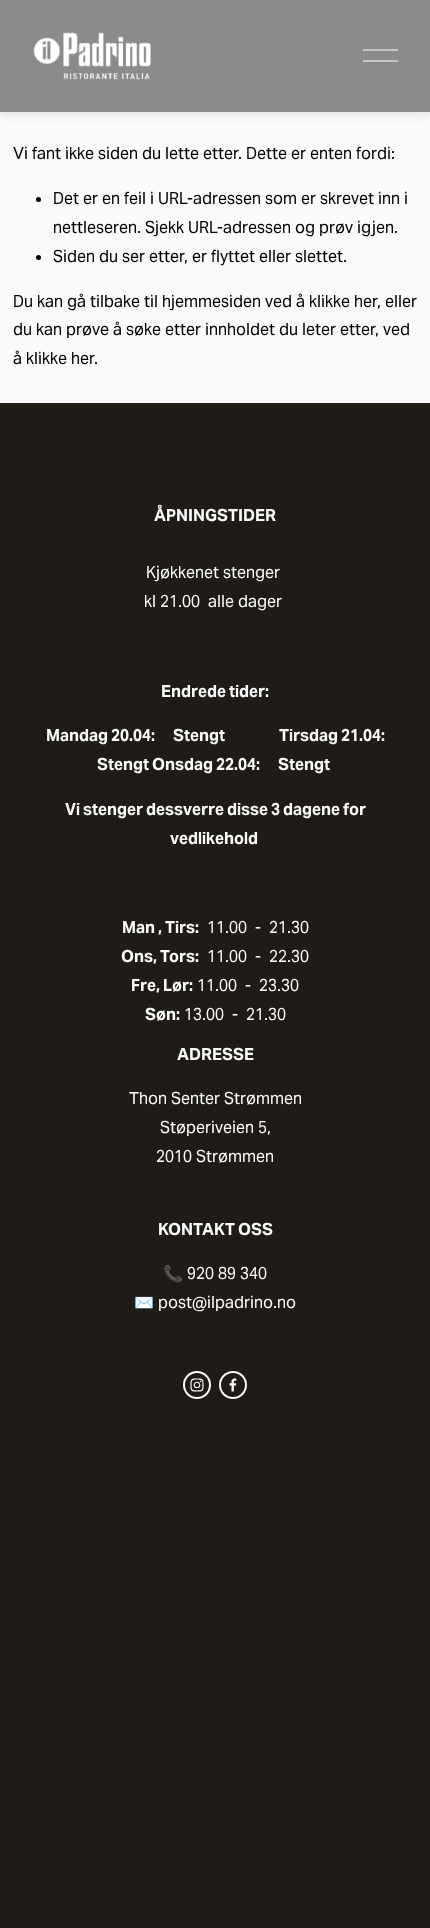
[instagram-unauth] (197, 1385)
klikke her (343, 301)
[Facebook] (233, 1385)
